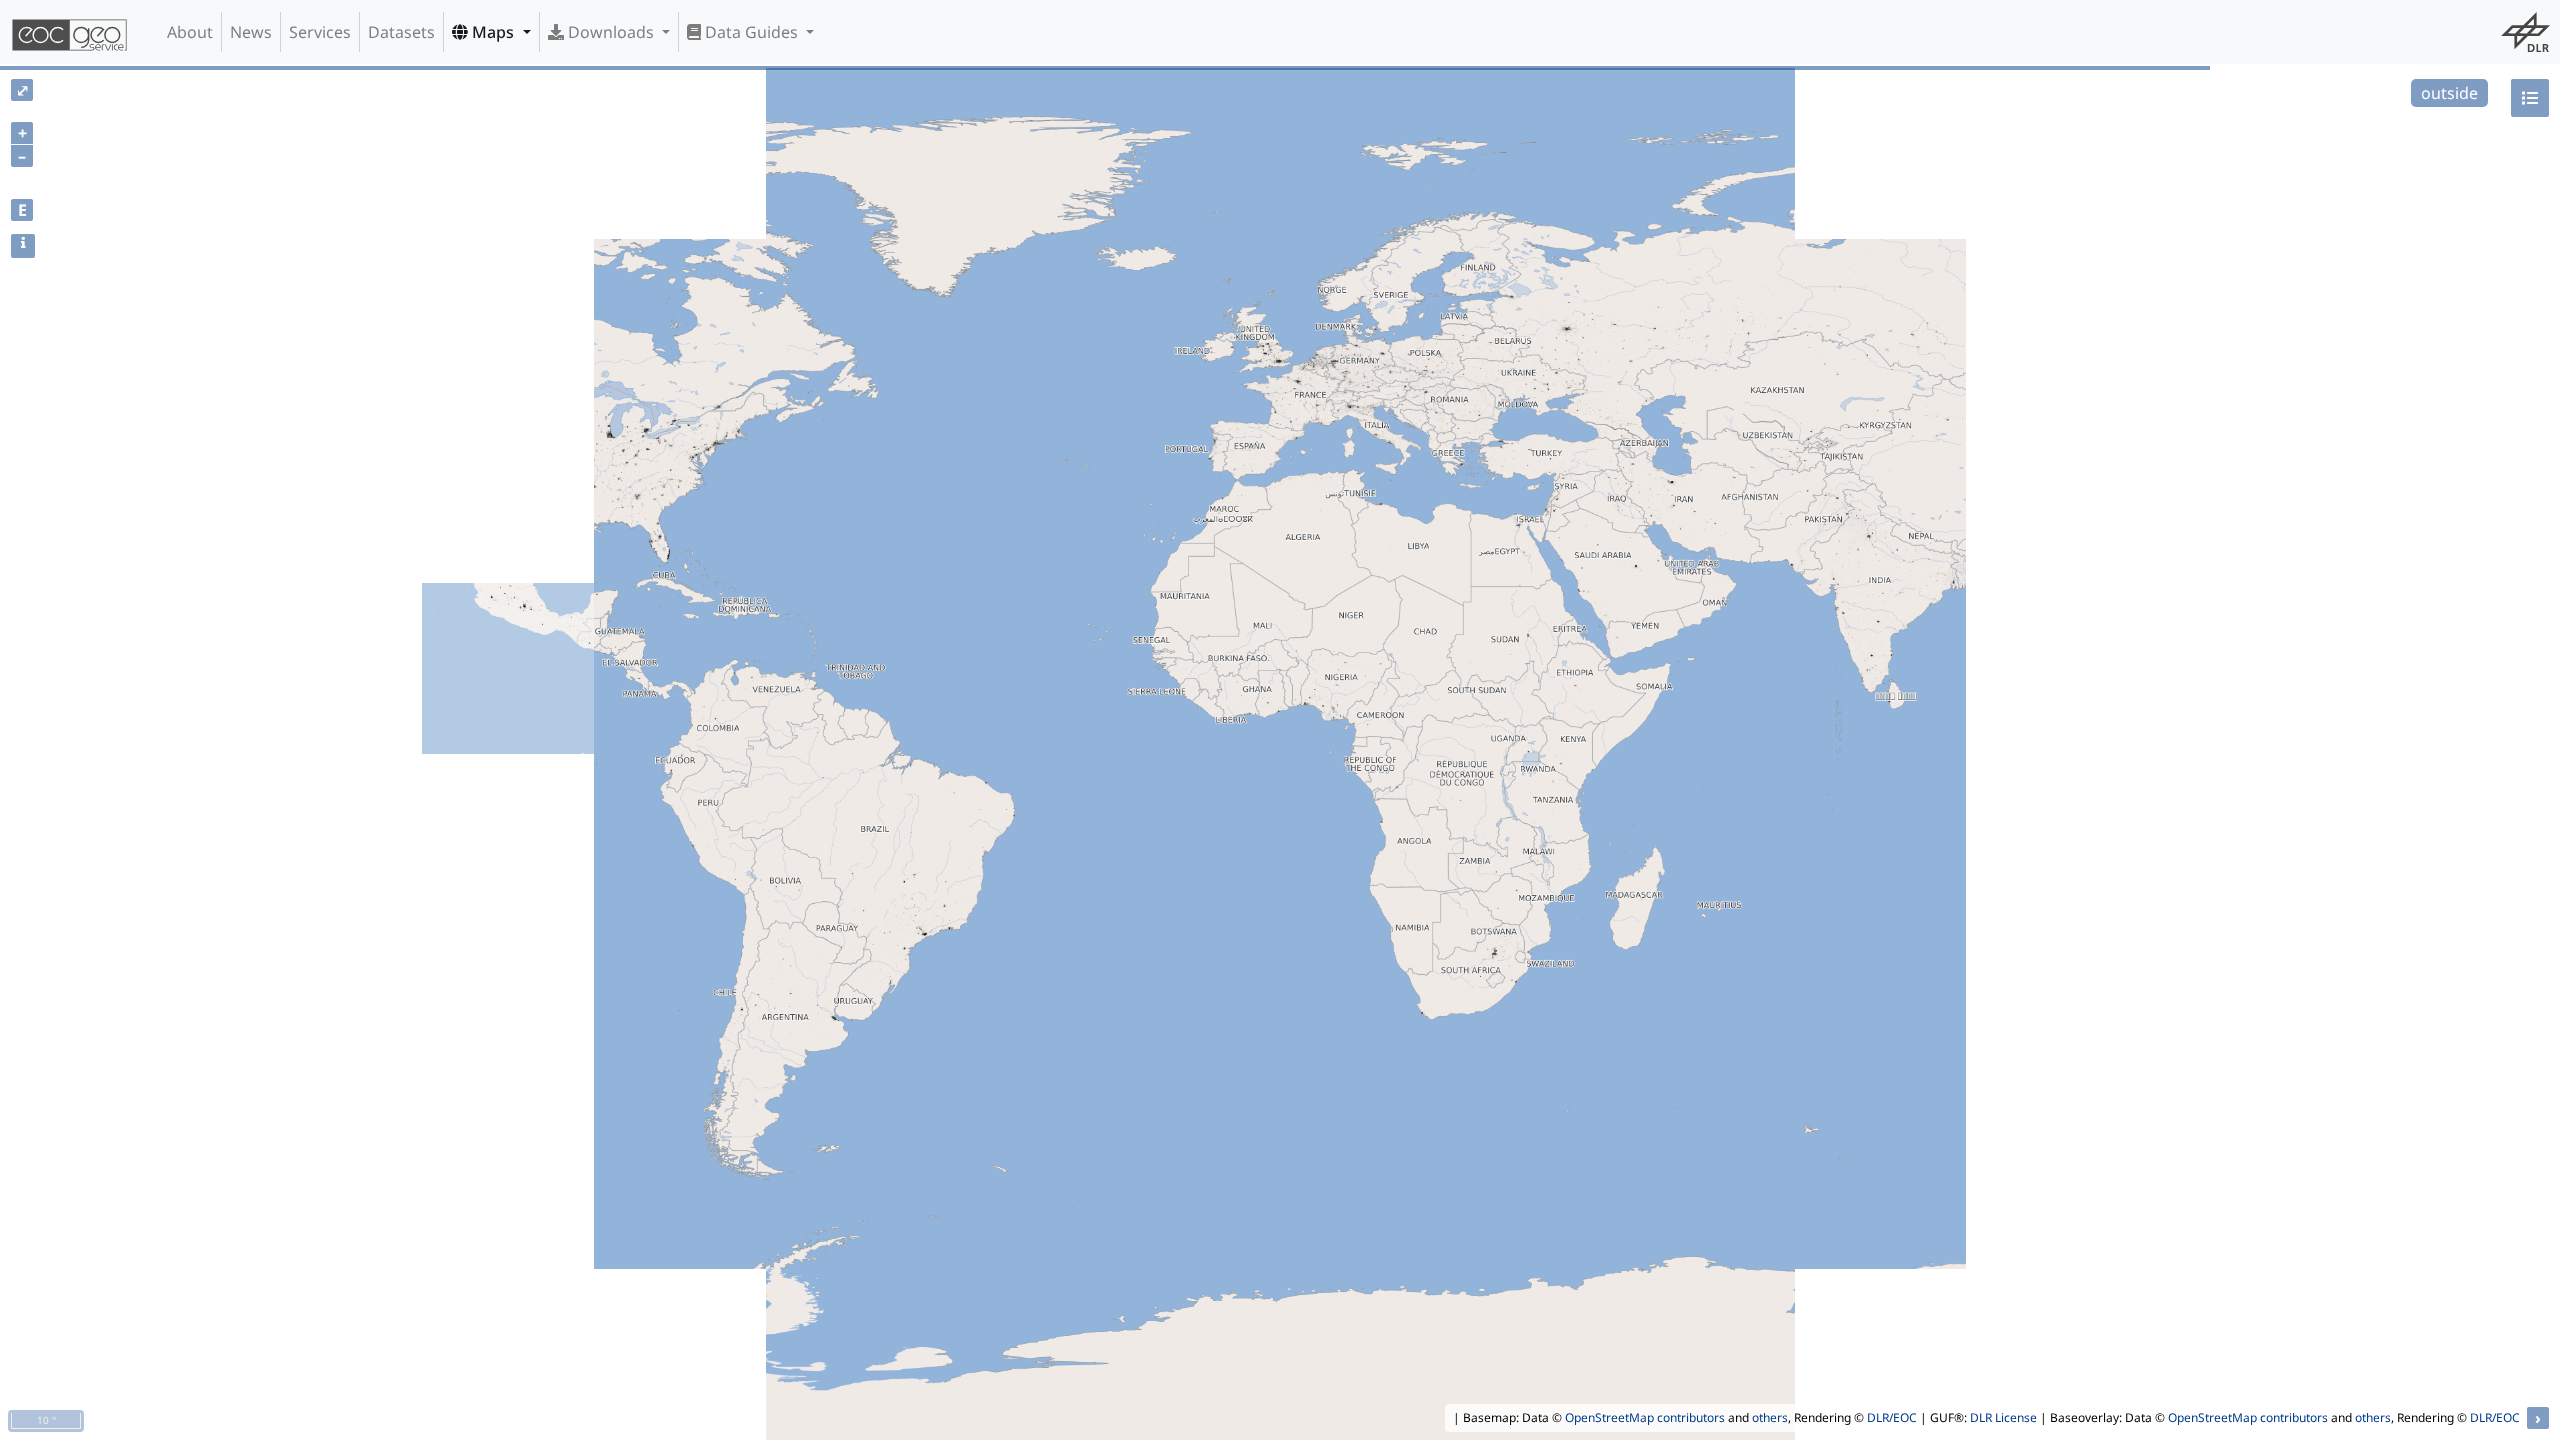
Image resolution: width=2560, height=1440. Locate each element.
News (251, 32)
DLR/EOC (1892, 1417)
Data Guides (751, 32)
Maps (493, 32)
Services (320, 32)
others (1770, 1417)
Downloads (611, 32)
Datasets (401, 32)
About (190, 32)
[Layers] (2530, 98)
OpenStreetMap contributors (1645, 1417)
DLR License (2003, 1417)
